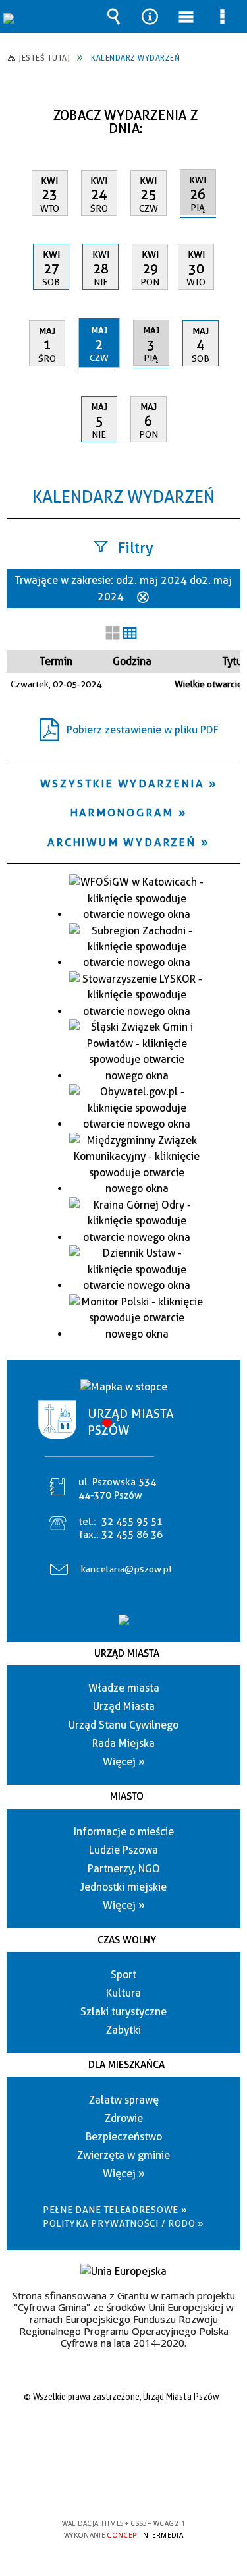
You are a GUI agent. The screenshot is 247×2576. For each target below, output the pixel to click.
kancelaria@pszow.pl (127, 1569)
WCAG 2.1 (164, 2485)
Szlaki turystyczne (123, 2012)
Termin (56, 661)
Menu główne (186, 16)
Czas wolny (127, 1940)
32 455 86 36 (132, 1535)
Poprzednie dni (23, 110)
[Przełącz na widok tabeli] (130, 634)
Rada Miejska (123, 1743)
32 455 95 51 (132, 1522)
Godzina (132, 661)
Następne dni (229, 110)
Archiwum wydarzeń (122, 842)
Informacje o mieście (124, 1832)
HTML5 (103, 2485)
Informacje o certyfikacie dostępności (123, 2439)
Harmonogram (122, 813)
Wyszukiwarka (114, 16)
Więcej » (124, 1762)
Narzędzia (150, 16)
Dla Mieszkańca (126, 2065)
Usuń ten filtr (143, 598)
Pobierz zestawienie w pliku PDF (143, 730)
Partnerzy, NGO (124, 1869)
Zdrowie (124, 2118)
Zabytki (123, 2030)
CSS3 (123, 2485)
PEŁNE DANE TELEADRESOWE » (115, 2210)
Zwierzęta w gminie (123, 2155)
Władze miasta (124, 1688)
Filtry (136, 548)
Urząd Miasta (127, 1653)
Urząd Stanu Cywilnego (123, 1725)
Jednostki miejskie (123, 1887)
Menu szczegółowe (223, 16)
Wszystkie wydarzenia (122, 784)
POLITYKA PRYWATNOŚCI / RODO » (123, 2223)
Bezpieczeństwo (124, 2137)
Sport (123, 1975)
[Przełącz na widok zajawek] (113, 634)
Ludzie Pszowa (123, 1850)
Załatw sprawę (124, 2100)
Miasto (127, 1796)
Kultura (123, 1993)
